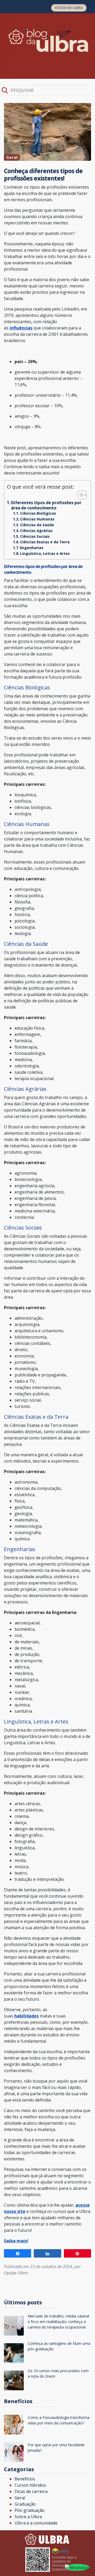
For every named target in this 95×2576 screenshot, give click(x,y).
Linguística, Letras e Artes (45, 553)
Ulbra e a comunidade (36, 2523)
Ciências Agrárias (36, 531)
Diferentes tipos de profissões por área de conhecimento (46, 505)
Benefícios (25, 2479)
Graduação (25, 2504)
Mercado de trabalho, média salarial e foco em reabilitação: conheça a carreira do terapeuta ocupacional (58, 2322)
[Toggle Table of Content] (80, 495)
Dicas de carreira (31, 2491)
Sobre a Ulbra (28, 2517)
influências (21, 328)
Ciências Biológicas (38, 513)
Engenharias (32, 548)
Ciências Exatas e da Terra (45, 542)
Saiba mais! (16, 2241)
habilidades (27, 2016)
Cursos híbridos (30, 2485)
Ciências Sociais (35, 536)
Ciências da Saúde (37, 525)
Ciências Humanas (37, 519)
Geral (20, 2498)
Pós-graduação (30, 2510)
